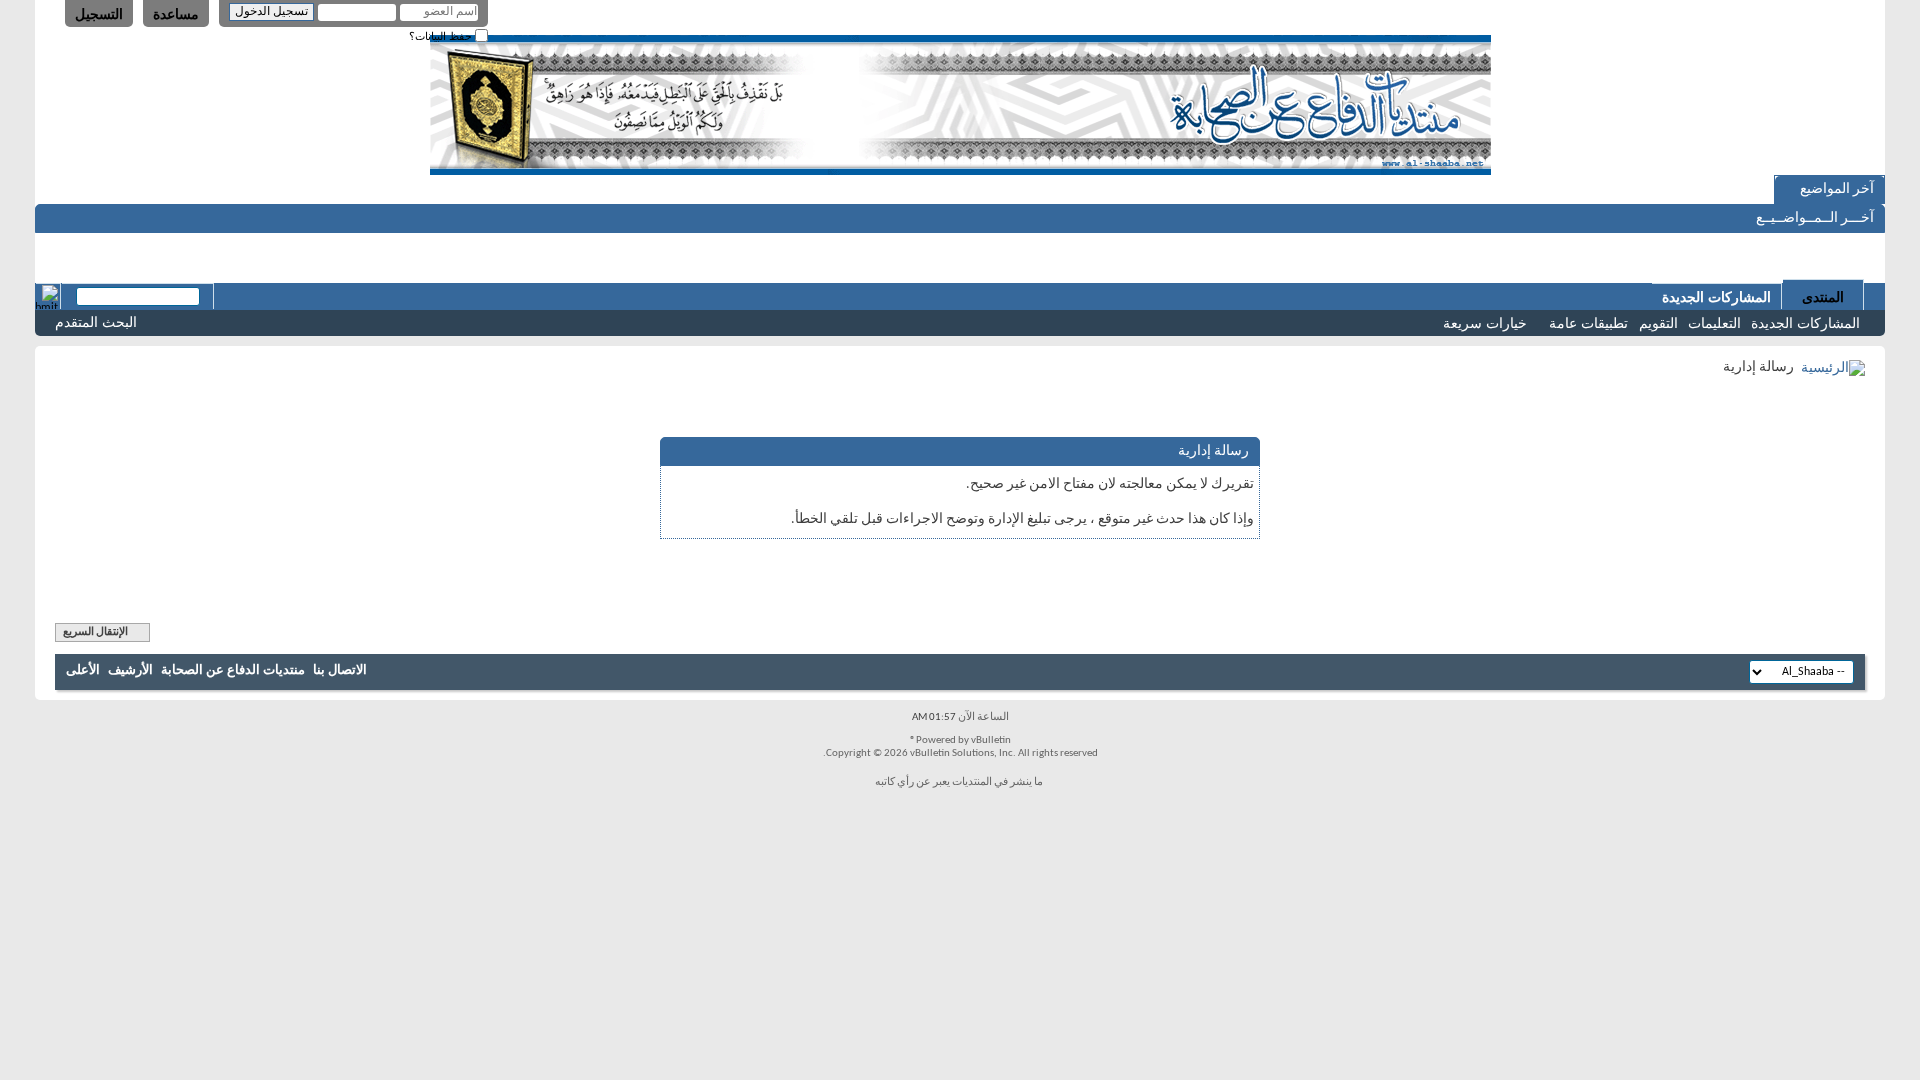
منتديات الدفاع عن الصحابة (233, 670)
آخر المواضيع (1837, 189)
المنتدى (1823, 297)
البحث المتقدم (96, 322)
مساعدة (176, 14)
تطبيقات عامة (1588, 323)
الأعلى (83, 670)
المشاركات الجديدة (1805, 323)
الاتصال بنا (340, 670)
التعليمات (1714, 323)
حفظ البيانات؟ (442, 36)
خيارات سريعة (1485, 323)
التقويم (1658, 323)
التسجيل (99, 14)
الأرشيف (130, 670)
